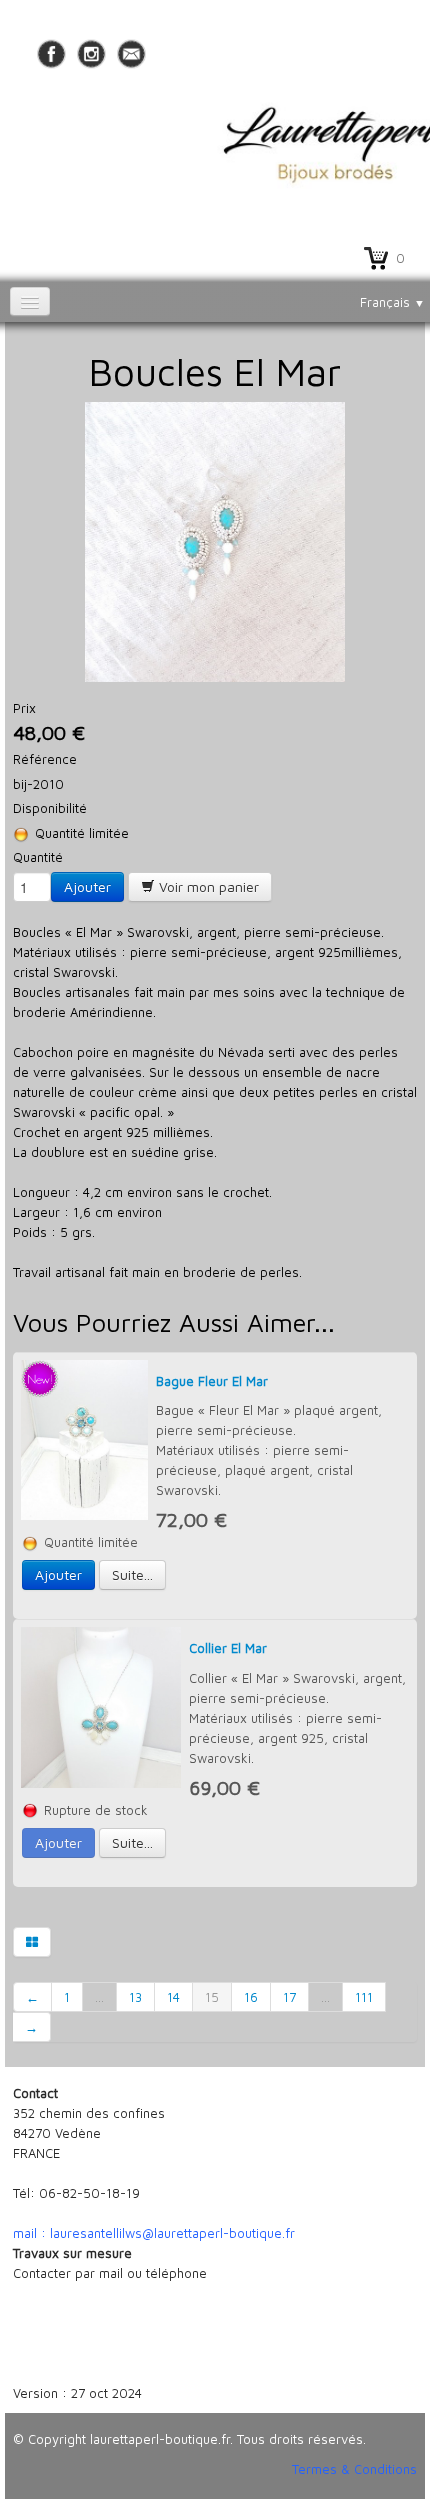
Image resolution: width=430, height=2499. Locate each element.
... (99, 1997)
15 (212, 1997)
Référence (45, 759)
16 (251, 1997)
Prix (24, 708)
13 (135, 1997)
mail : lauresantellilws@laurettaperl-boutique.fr (154, 2233)
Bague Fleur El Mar (212, 1381)
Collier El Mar (228, 1648)
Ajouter (87, 886)
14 (173, 1997)
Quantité (38, 857)
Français (392, 302)
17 (289, 1997)
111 (364, 1997)
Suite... (132, 1574)
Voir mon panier (207, 886)
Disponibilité (50, 808)
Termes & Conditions (354, 2469)
